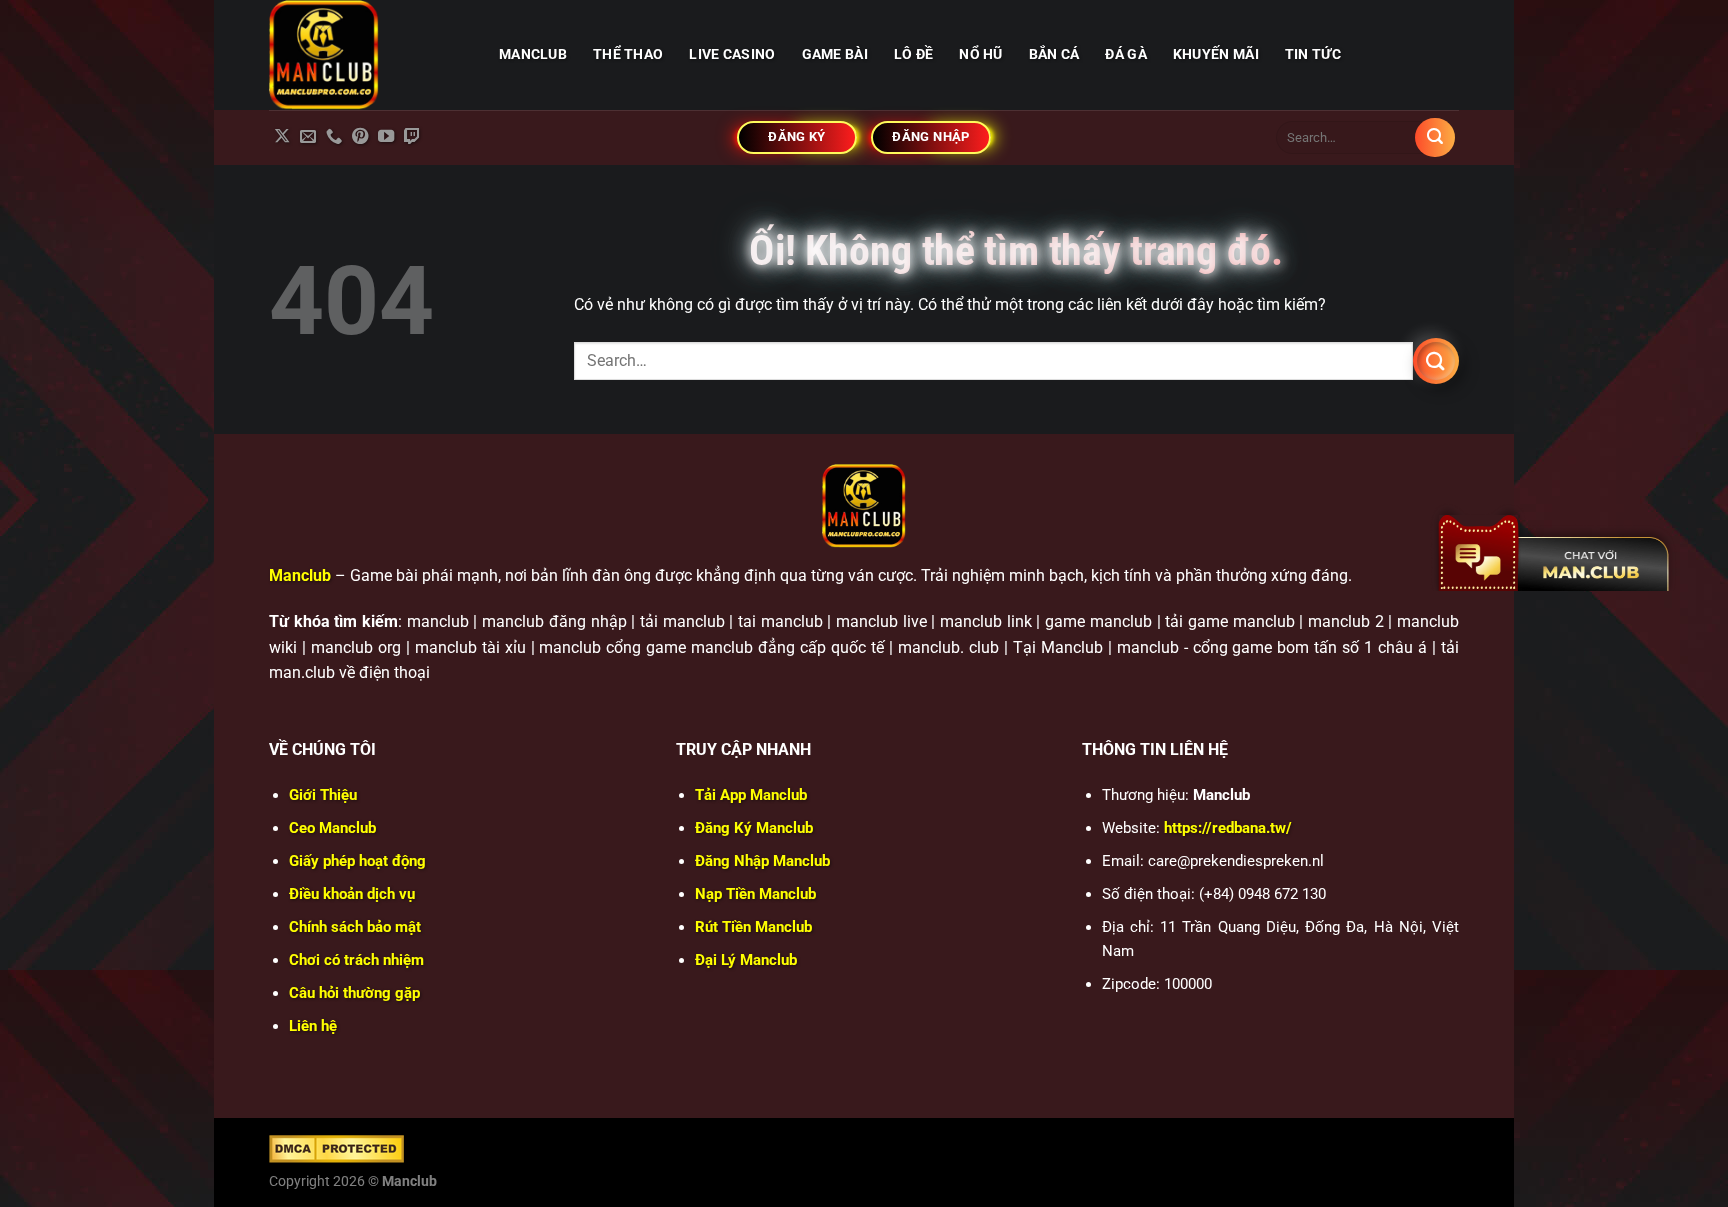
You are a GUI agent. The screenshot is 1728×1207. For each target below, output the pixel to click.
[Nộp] (1435, 138)
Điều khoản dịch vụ (352, 894)
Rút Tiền (753, 927)
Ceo (332, 828)
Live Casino (732, 54)
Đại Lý (746, 960)
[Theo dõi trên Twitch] (412, 137)
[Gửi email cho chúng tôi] (308, 137)
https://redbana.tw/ (1228, 828)
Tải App (751, 795)
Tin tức (1313, 54)
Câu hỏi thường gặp (354, 993)
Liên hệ (313, 1026)
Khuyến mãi (1216, 54)
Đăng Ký (754, 828)
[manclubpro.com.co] (369, 55)
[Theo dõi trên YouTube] (386, 137)
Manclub (300, 575)
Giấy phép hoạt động (357, 861)
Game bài (835, 54)
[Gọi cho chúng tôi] (334, 137)
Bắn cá (1054, 54)
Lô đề (913, 54)
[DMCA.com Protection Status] (336, 1148)
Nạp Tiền (755, 894)
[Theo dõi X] (282, 137)
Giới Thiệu (323, 795)
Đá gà (1125, 54)
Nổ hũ (980, 54)
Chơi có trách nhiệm (356, 960)
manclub (533, 54)
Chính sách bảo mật (355, 927)
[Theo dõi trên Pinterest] (360, 137)
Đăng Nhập (762, 861)
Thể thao (628, 54)
